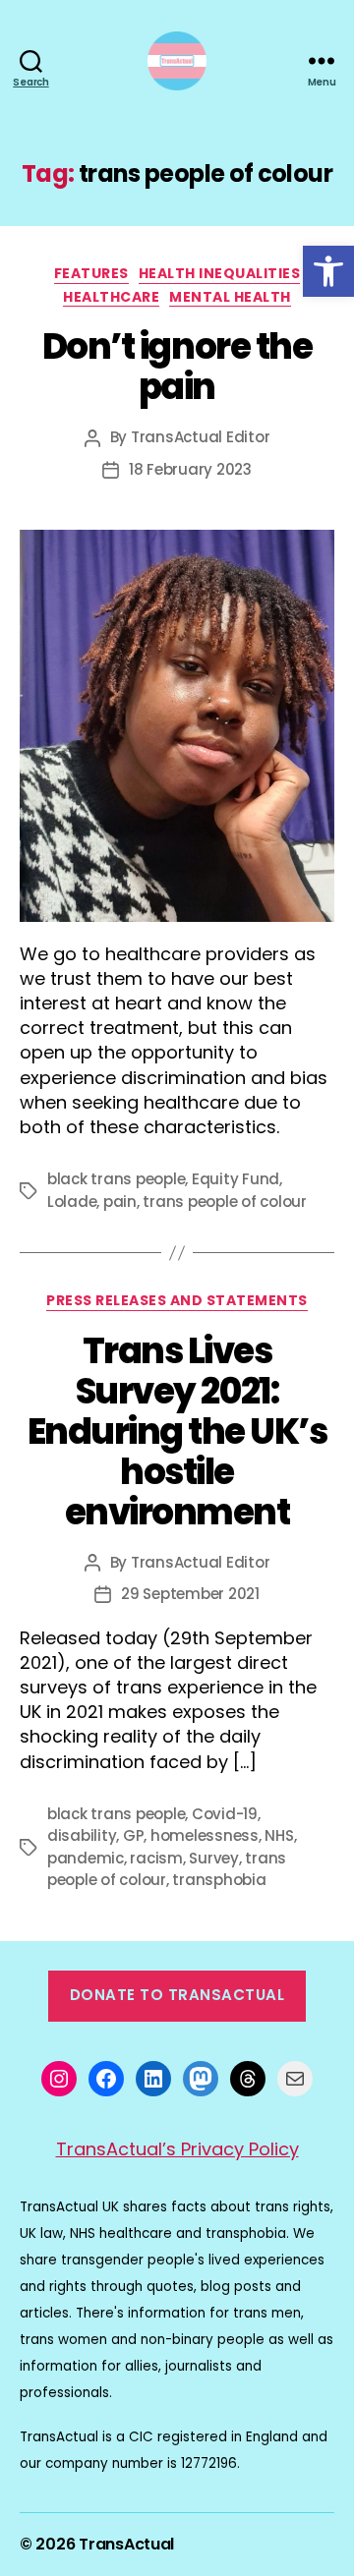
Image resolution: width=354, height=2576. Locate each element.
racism (156, 1858)
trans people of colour (224, 1202)
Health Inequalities (220, 274)
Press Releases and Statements (177, 1301)
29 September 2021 (190, 1594)
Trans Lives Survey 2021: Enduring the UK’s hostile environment (177, 1431)
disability (82, 1835)
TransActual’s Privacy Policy (177, 2149)
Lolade (72, 1202)
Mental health (230, 298)
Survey (213, 1858)
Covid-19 (225, 1814)
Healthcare (111, 298)
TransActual (126, 2544)
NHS (279, 1835)
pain (120, 1202)
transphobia (219, 1880)
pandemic (86, 1858)
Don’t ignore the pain (177, 367)
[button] (328, 271)
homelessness (205, 1835)
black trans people (116, 1179)
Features (91, 274)
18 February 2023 (190, 469)
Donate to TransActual (177, 1995)
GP (134, 1835)
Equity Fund (236, 1179)
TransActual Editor (200, 437)
